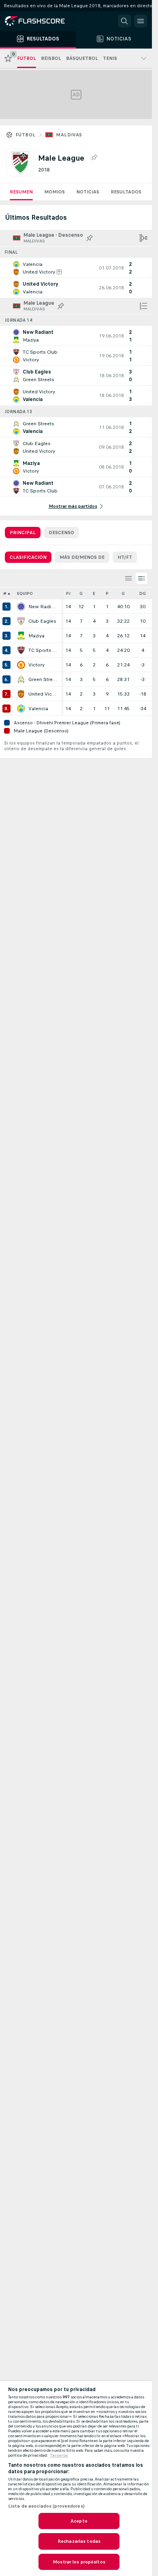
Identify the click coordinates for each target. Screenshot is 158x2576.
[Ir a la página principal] (41, 21)
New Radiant (43, 607)
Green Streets (43, 679)
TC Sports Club (43, 650)
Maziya (36, 636)
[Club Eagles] (21, 621)
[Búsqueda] (124, 21)
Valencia (38, 709)
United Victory (43, 694)
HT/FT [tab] (125, 557)
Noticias (88, 192)
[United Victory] (21, 694)
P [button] (107, 593)
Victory (36, 665)
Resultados (126, 192)
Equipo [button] (25, 593)
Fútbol (25, 135)
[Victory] (21, 665)
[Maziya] (21, 636)
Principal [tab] (23, 533)
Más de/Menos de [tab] (82, 557)
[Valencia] (21, 709)
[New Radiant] (21, 607)
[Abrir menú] (141, 21)
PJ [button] (68, 593)
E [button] (94, 593)
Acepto (79, 2521)
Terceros (59, 2455)
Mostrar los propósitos (79, 2562)
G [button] (81, 593)
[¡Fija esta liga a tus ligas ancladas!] (94, 158)
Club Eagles (42, 621)
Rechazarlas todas (79, 2541)
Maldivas (69, 135)
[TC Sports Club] (21, 650)
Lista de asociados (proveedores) (46, 2506)
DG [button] (143, 593)
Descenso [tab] (61, 533)
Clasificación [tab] (28, 557)
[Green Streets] (21, 679)
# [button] (5, 593)
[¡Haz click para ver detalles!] (76, 268)
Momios (54, 192)
